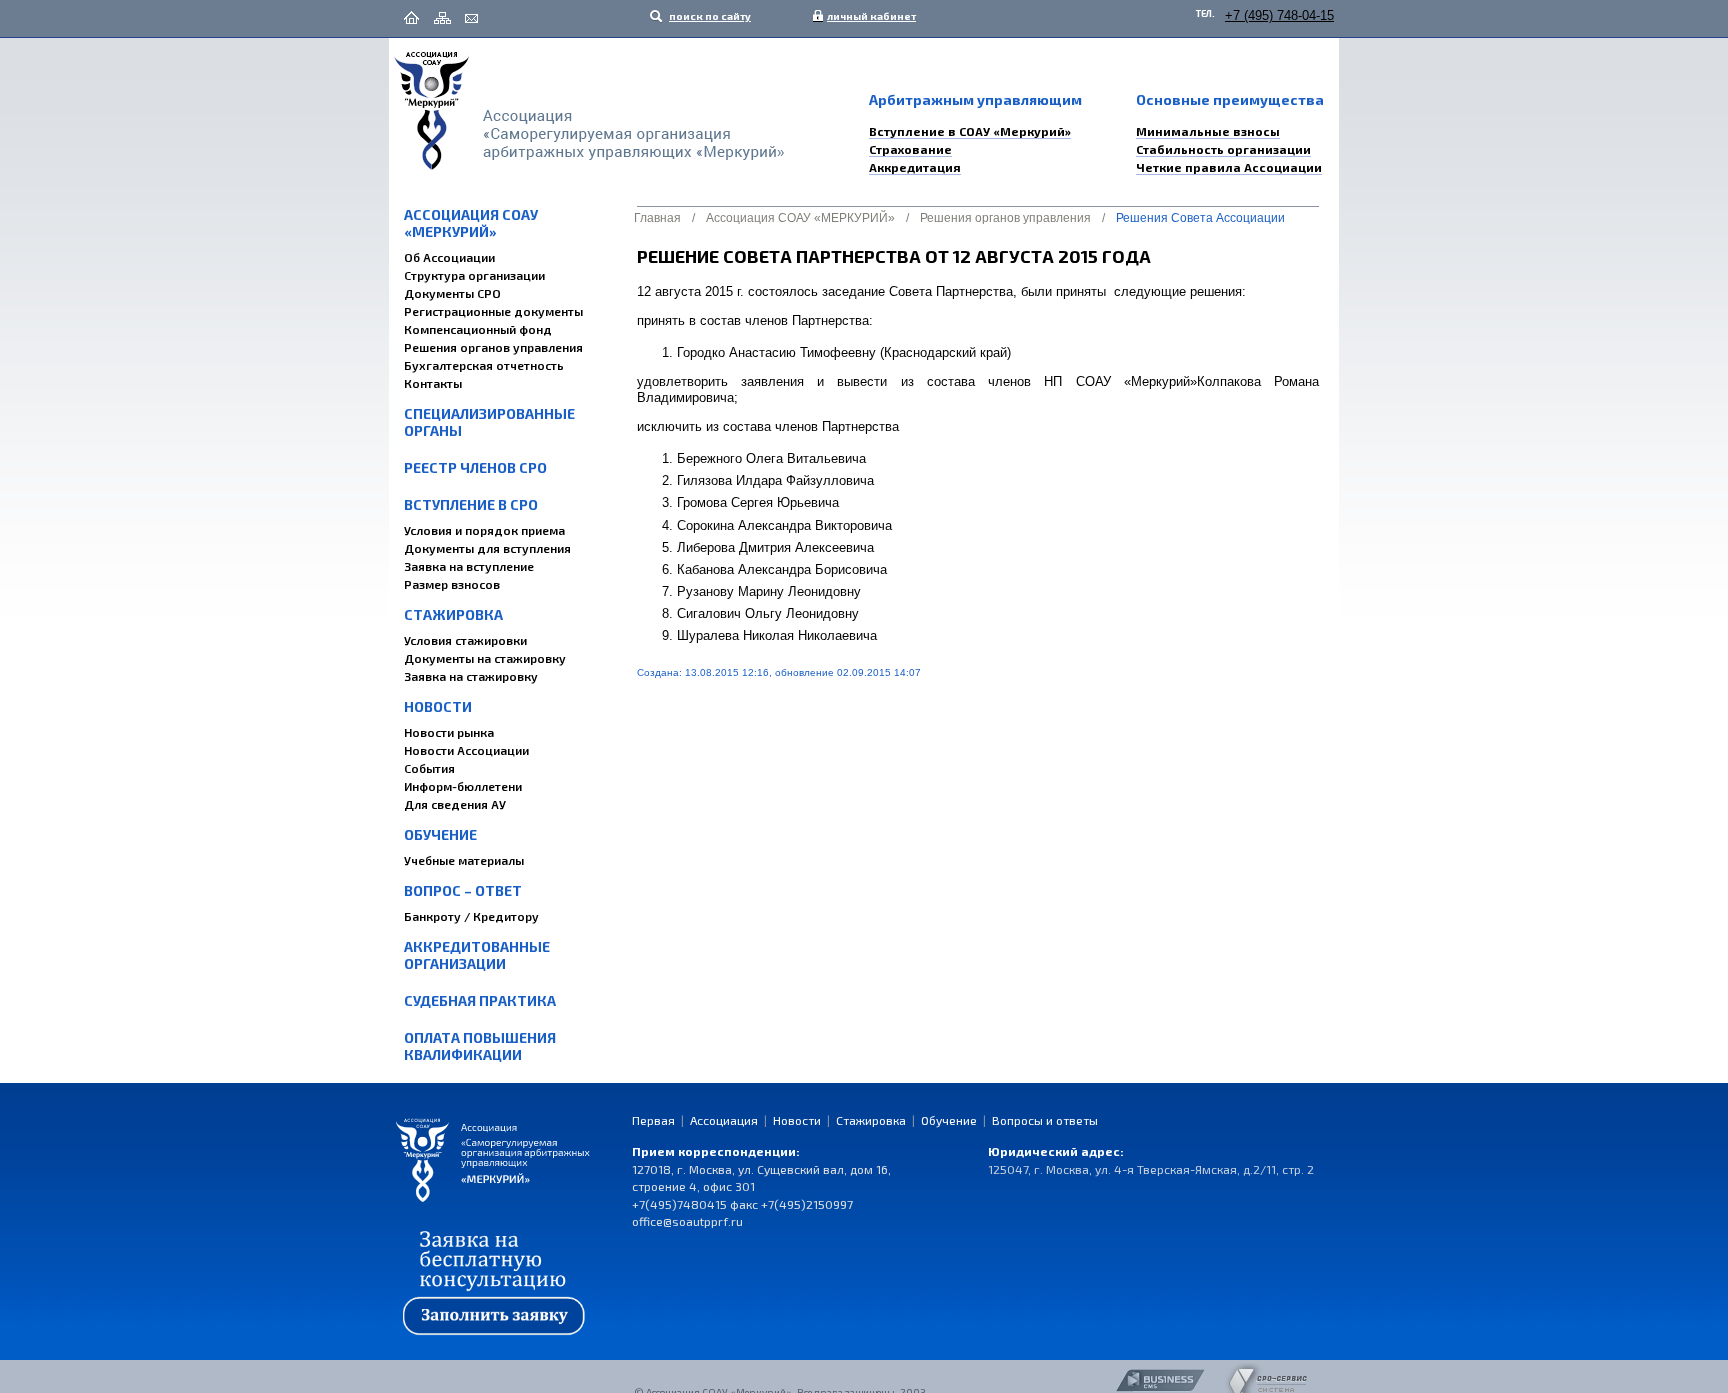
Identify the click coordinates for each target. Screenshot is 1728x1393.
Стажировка (453, 614)
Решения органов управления (493, 347)
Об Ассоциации (449, 257)
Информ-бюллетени (463, 786)
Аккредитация (915, 167)
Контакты (433, 383)
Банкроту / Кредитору (471, 916)
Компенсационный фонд (478, 329)
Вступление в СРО (471, 504)
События (429, 768)
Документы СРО (452, 293)
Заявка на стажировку (471, 676)
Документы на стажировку (485, 658)
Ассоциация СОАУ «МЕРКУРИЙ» (471, 223)
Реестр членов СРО (475, 467)
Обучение (440, 834)
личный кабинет (867, 16)
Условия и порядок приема (484, 530)
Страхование (910, 149)
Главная (657, 218)
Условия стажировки (465, 640)
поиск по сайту (709, 16)
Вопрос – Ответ (463, 890)
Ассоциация (724, 1120)
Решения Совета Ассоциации (1200, 218)
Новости (438, 706)
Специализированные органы (489, 422)
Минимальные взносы (1208, 131)
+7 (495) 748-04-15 (1279, 15)
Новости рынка (449, 732)
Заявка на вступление (469, 566)
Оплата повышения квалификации (480, 1046)
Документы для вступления (487, 548)
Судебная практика (480, 1000)
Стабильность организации (1223, 149)
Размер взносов (452, 584)
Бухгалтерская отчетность (484, 365)
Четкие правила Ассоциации (1229, 167)
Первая (653, 1120)
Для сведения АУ (455, 804)
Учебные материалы (464, 860)
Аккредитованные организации (477, 955)
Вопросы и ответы (1045, 1120)
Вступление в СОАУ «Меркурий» (970, 131)
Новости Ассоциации (466, 750)
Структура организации (474, 275)
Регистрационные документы (493, 311)
